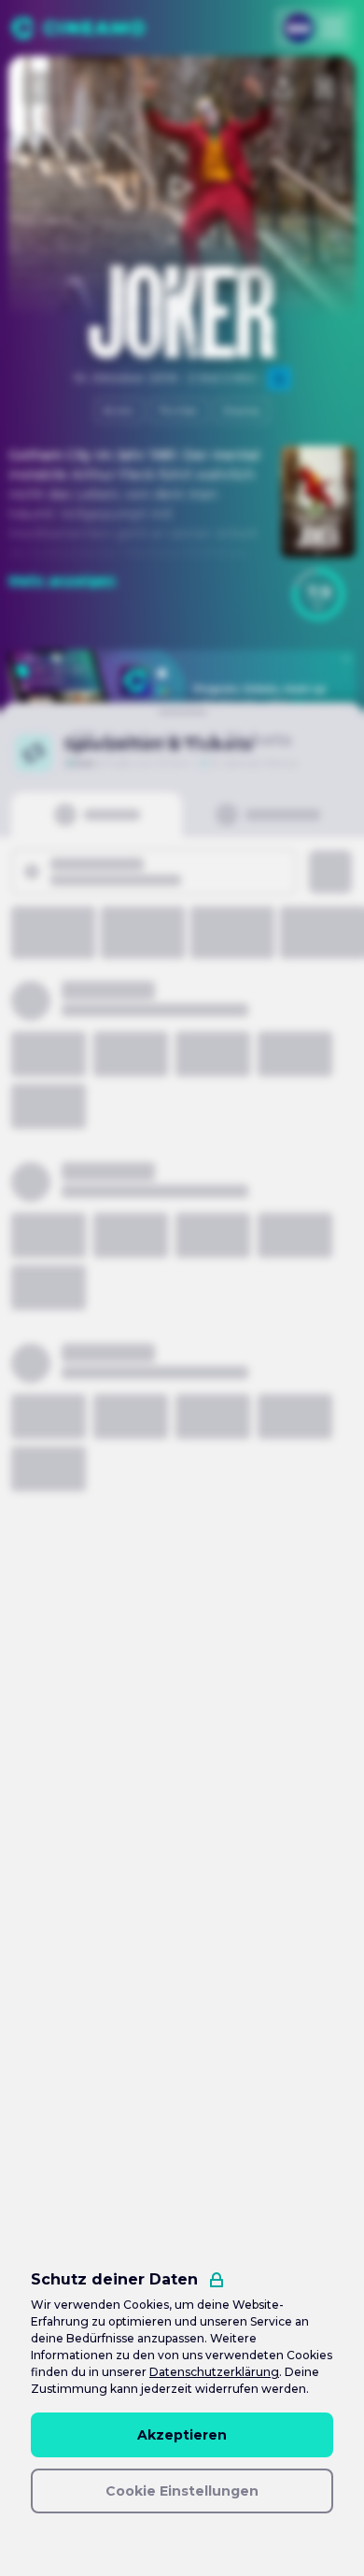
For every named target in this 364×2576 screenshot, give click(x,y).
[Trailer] (182, 187)
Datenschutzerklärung (214, 2372)
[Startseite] (78, 28)
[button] (318, 594)
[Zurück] (40, 88)
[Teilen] (283, 88)
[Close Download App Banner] (346, 659)
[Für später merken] (324, 88)
